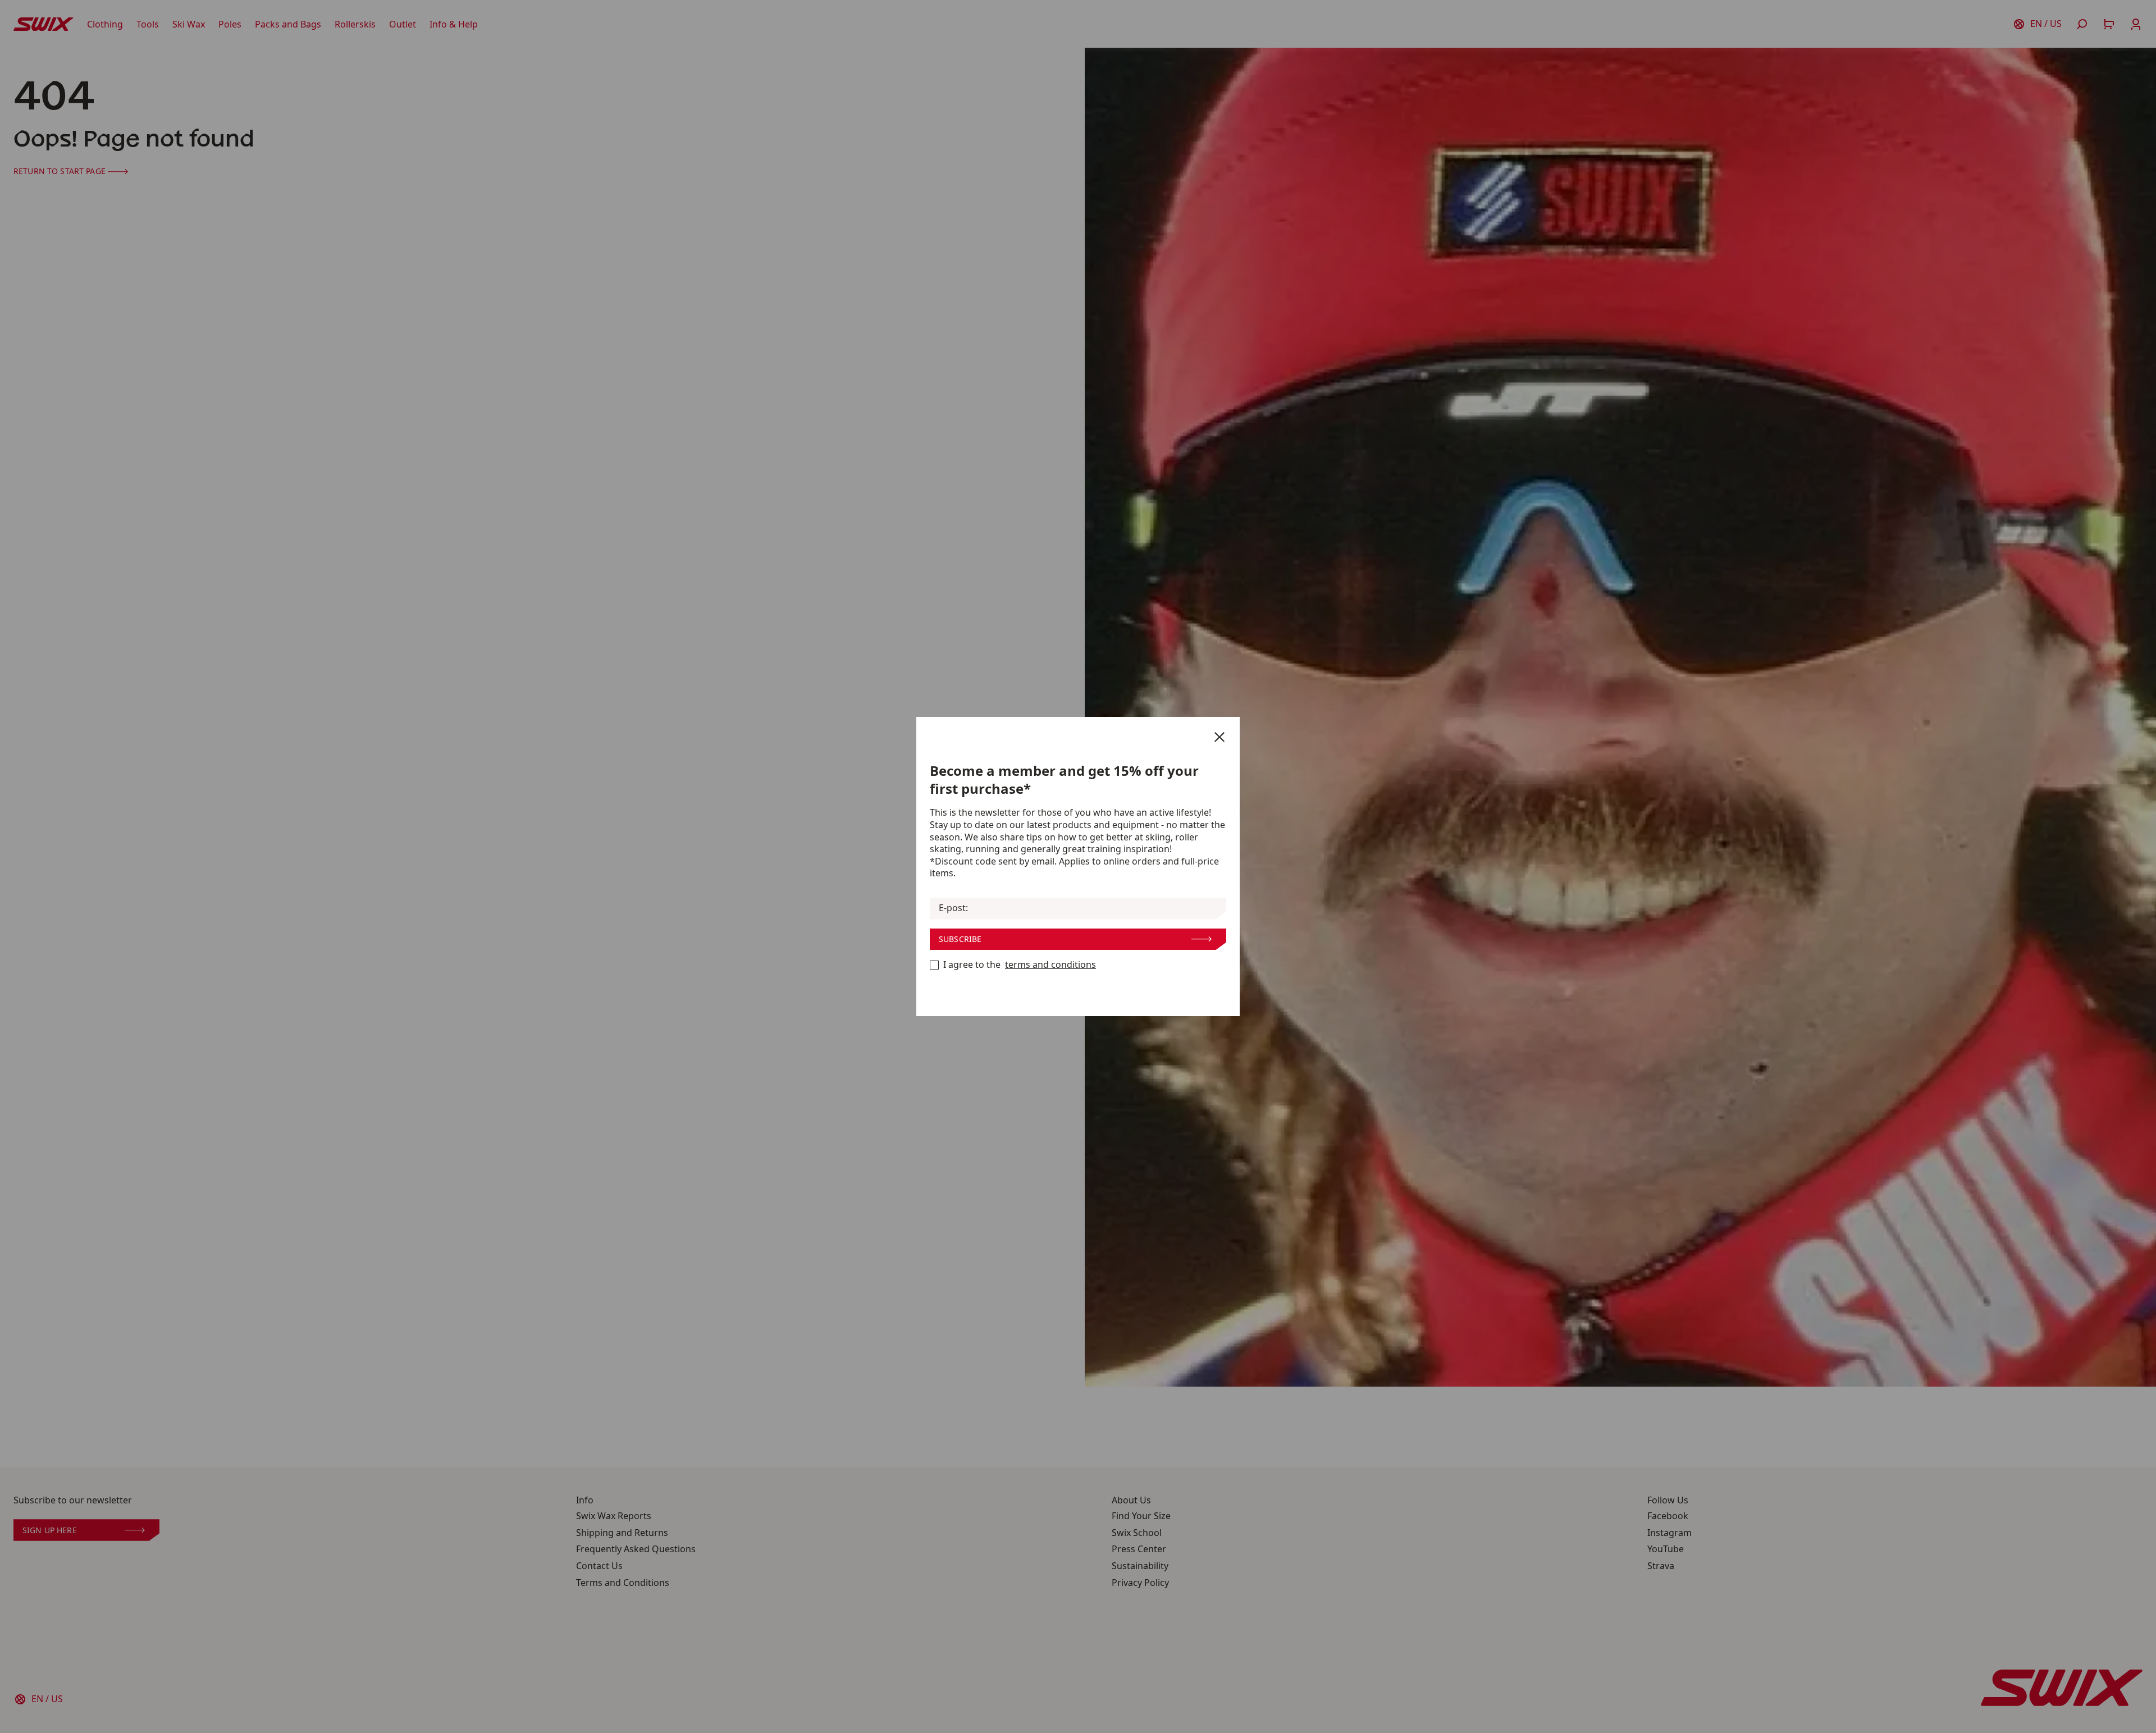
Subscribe (960, 939)
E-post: (953, 908)
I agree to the (1020, 965)
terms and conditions (1050, 965)
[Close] (1219, 737)
